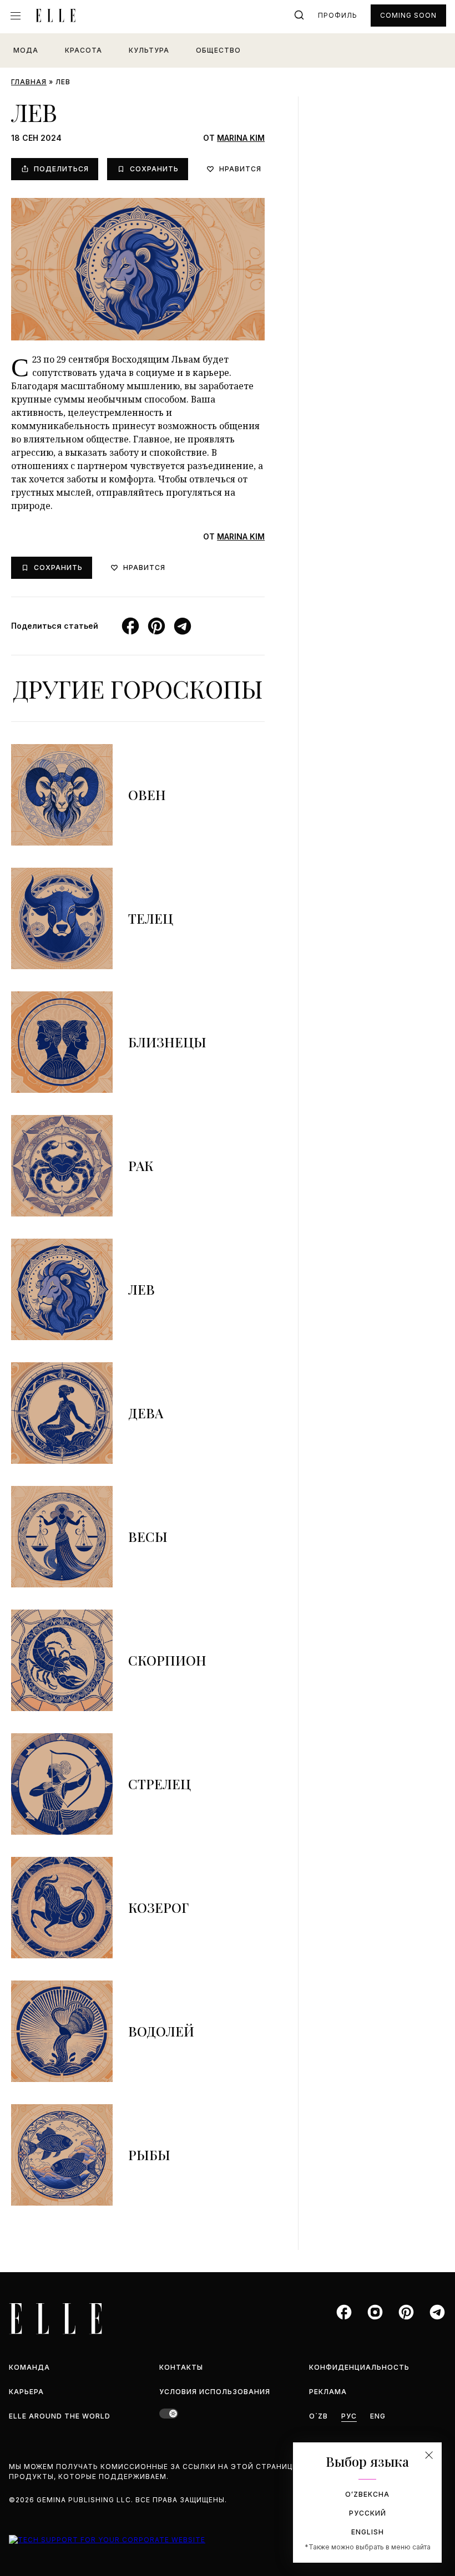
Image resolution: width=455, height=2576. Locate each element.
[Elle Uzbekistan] (55, 16)
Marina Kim (241, 138)
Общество (218, 50)
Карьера (26, 2392)
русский (368, 2513)
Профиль (338, 15)
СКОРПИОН (167, 1660)
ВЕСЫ (148, 1536)
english (368, 2532)
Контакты (181, 2367)
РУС (349, 2416)
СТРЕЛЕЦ (160, 1784)
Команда (29, 2367)
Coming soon (408, 15)
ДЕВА (146, 1413)
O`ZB (318, 2416)
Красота (84, 50)
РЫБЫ (149, 2155)
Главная (29, 82)
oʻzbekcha (367, 2494)
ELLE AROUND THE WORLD (60, 2416)
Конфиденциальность (359, 2367)
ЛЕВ (141, 1289)
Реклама (328, 2392)
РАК (141, 1165)
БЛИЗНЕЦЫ (167, 1042)
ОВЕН (147, 795)
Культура (149, 50)
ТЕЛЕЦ (151, 918)
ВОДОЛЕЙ (161, 2031)
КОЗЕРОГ (158, 1907)
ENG (378, 2416)
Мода (26, 50)
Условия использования (215, 2392)
